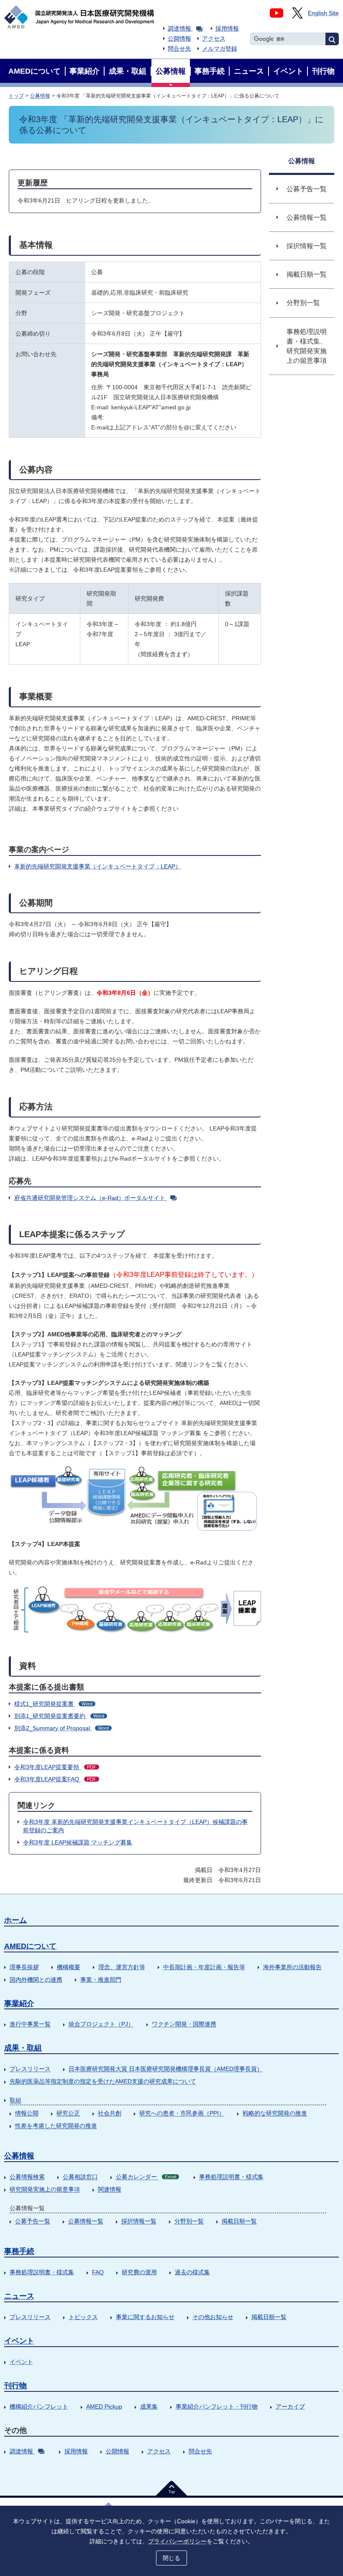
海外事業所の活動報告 (292, 1967)
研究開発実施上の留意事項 (45, 2189)
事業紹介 (19, 2003)
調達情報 (179, 28)
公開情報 (179, 39)
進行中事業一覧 (30, 2024)
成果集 (149, 2406)
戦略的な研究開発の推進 (275, 2113)
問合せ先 (179, 49)
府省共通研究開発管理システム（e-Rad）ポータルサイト (90, 1198)
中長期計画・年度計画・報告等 (204, 1967)
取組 (15, 2100)
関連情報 (110, 2189)
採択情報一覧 (139, 2221)
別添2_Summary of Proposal (61, 1728)
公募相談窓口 (80, 2177)
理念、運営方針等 (122, 1967)
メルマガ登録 (220, 49)
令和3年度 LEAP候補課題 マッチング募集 (78, 1842)
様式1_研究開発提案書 (53, 1704)
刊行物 (15, 2386)
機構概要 (69, 1967)
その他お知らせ (213, 2317)
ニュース (19, 2296)
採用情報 (227, 28)
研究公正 (68, 2113)
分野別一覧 (189, 2221)
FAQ (98, 2272)
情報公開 (27, 2113)
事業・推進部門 (101, 1980)
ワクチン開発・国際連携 (184, 2024)
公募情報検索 (27, 2177)
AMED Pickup (104, 2406)
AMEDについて (30, 1946)
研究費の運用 (139, 2272)
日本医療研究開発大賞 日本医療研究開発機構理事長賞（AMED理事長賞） (166, 2069)
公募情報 (40, 96)
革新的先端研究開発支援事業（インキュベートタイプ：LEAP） (98, 866)
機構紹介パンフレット (39, 2406)
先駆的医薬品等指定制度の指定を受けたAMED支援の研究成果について (103, 2081)
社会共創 (110, 2113)
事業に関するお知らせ (145, 2317)
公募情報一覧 (86, 2221)
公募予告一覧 (33, 2221)
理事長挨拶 (24, 1967)
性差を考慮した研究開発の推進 (56, 2126)
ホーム (15, 1920)
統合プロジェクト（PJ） (101, 2024)
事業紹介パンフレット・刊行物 (217, 2406)
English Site (323, 13)
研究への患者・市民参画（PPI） (182, 2113)
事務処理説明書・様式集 (231, 2177)
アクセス (214, 39)
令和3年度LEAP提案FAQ (55, 1779)
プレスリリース (30, 2069)
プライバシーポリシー (177, 2541)
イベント (19, 2341)
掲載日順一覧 (239, 2221)
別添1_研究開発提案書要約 (59, 1716)
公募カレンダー (146, 2177)
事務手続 (19, 2251)
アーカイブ (290, 2406)
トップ (16, 96)
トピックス (83, 2317)
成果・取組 (23, 2048)
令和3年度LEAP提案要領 (55, 1767)
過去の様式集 (192, 2272)
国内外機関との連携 (36, 1980)
